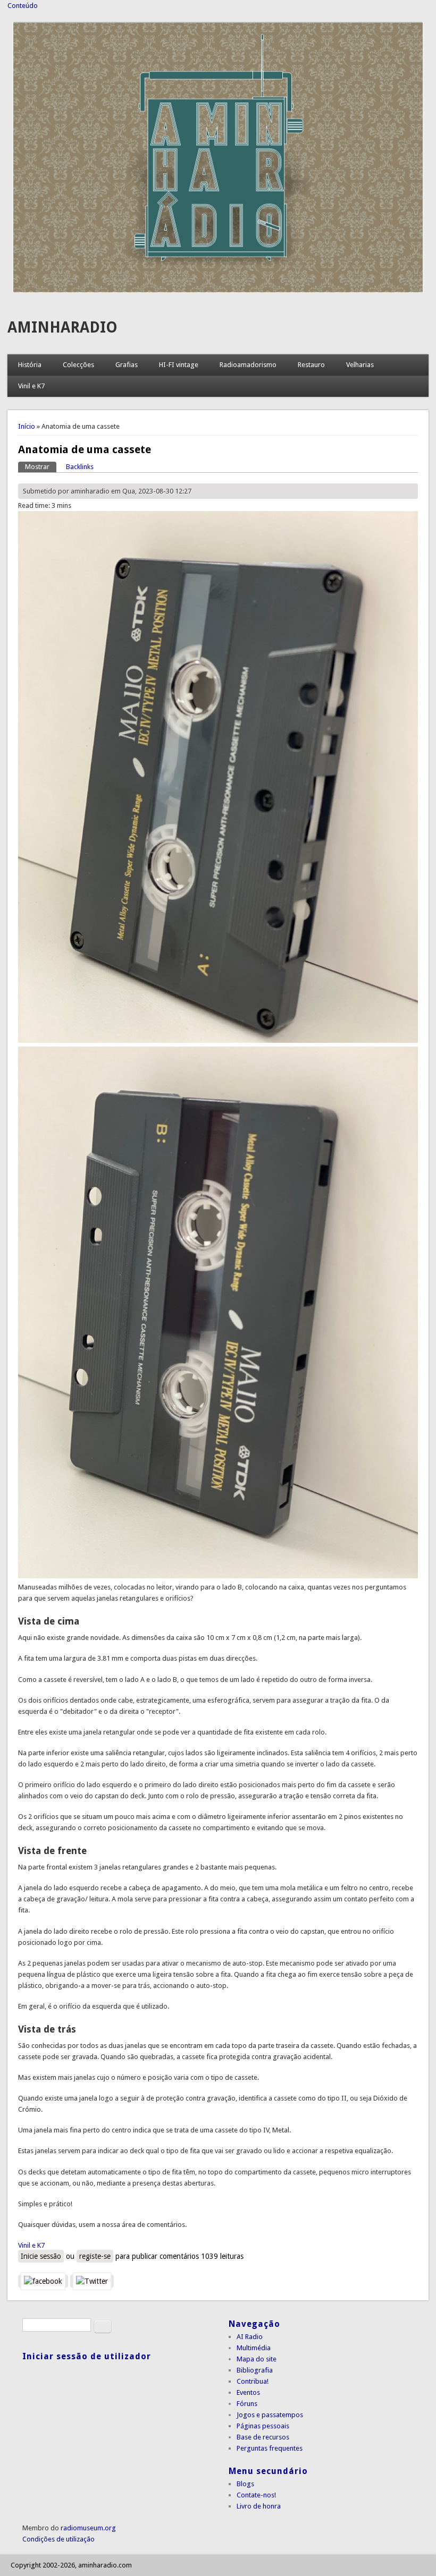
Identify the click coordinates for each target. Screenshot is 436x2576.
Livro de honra (259, 2506)
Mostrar (41, 467)
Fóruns (247, 2404)
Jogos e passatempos (270, 2415)
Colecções (78, 365)
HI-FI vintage (179, 365)
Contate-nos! (256, 2495)
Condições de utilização (58, 2539)
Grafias (127, 365)
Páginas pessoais (263, 2426)
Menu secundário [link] (268, 2471)
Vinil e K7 (31, 386)
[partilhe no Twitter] (92, 2281)
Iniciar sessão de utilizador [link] (87, 2356)
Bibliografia (255, 2370)
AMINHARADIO (62, 328)
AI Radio (250, 2337)
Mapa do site (257, 2359)
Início (27, 426)
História (30, 365)
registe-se (95, 2256)
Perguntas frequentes (270, 2448)
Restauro (311, 365)
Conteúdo (23, 6)
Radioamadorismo (248, 365)
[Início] (218, 290)
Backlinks (80, 467)
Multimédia (254, 2348)
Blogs (245, 2484)
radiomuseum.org (88, 2528)
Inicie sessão (41, 2256)
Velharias (360, 365)
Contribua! (253, 2381)
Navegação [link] (254, 2324)
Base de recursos (263, 2437)
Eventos (248, 2392)
